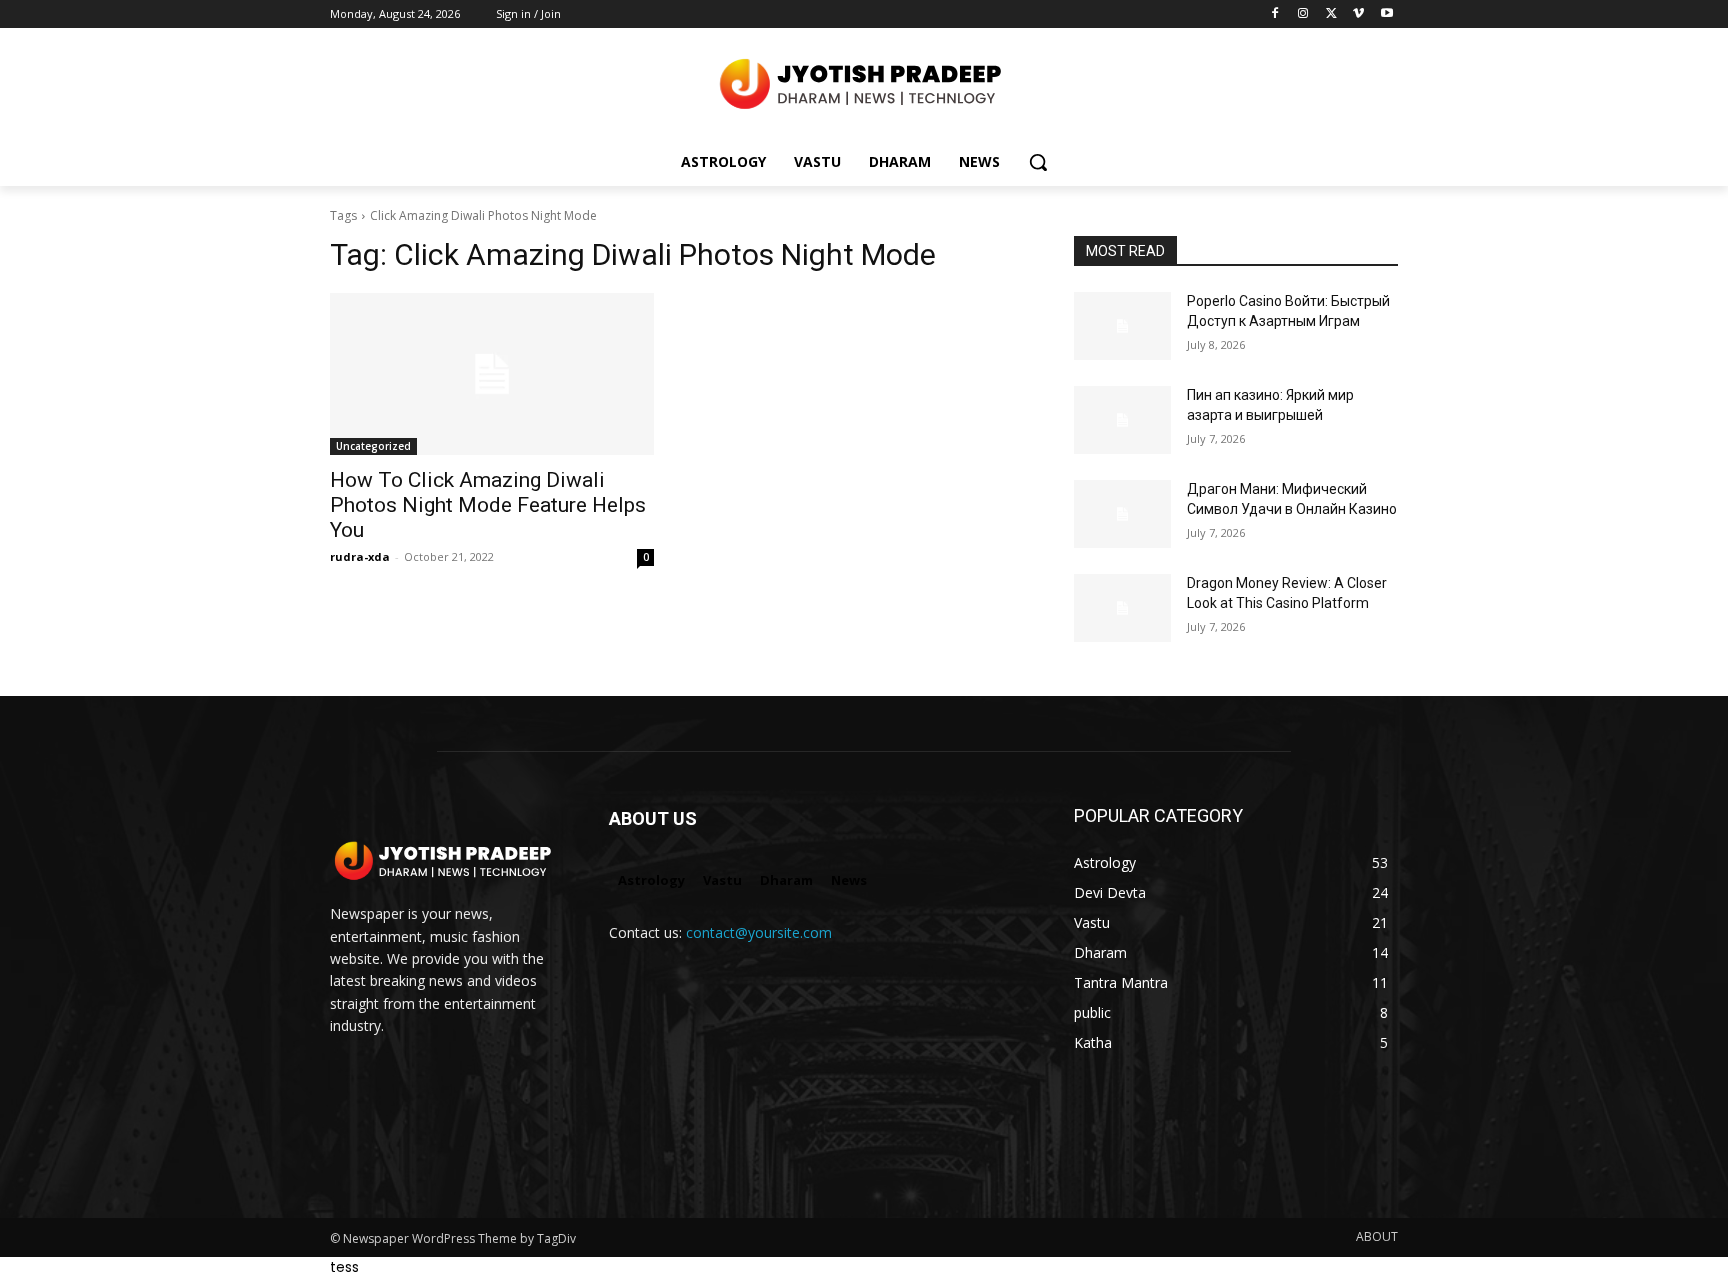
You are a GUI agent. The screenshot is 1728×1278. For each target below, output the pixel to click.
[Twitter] (1331, 14)
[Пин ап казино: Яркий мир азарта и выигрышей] (1122, 420)
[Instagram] (1303, 14)
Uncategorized (373, 446)
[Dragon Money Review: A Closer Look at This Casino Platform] (1122, 608)
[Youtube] (1386, 14)
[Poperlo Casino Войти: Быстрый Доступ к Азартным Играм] (1122, 326)
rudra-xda (360, 556)
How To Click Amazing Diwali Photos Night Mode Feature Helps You (488, 505)
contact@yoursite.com (759, 932)
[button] (1038, 162)
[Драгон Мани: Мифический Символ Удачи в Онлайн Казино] (1122, 514)
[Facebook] (1275, 14)
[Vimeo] (1358, 14)
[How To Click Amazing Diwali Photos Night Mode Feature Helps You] (492, 374)
